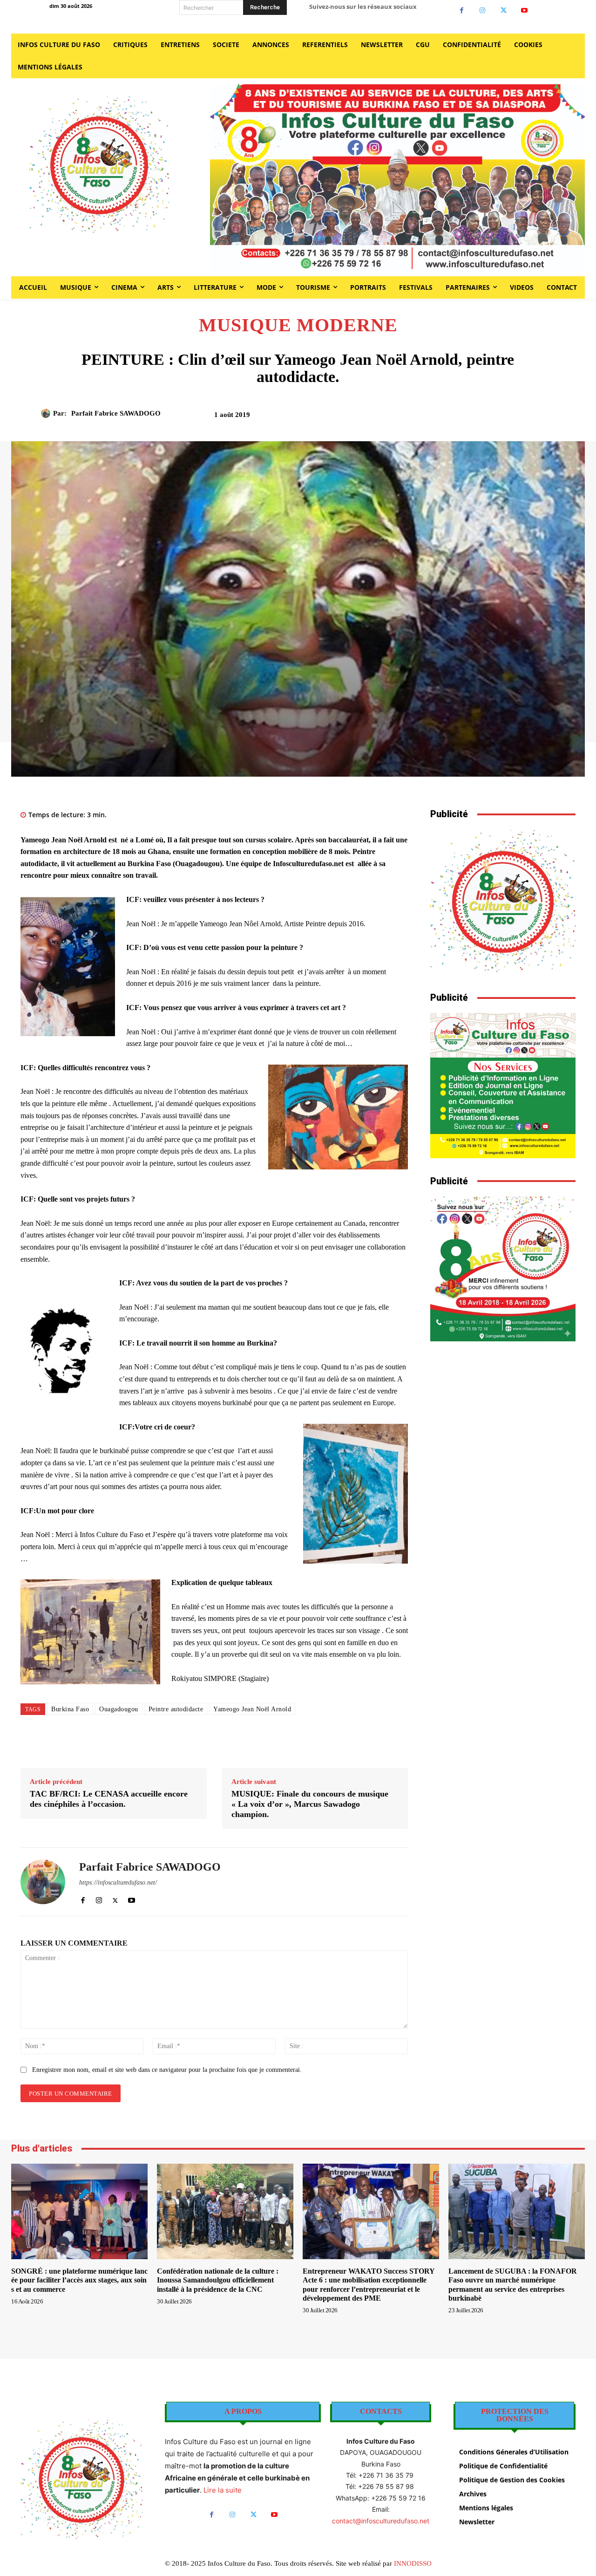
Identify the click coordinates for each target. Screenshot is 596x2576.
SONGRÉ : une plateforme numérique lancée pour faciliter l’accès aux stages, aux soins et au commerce (79, 2280)
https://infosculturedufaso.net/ (118, 1882)
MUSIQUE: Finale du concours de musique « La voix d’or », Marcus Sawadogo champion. (310, 1804)
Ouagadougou (119, 1709)
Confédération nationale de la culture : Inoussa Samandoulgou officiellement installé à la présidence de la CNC (218, 2280)
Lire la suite (223, 2490)
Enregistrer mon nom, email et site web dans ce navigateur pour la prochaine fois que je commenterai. (167, 2070)
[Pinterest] (474, 418)
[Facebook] (462, 10)
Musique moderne (298, 325)
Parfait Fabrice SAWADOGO (116, 413)
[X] (504, 10)
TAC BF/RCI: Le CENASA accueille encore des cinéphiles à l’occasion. (109, 1799)
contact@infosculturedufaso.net (381, 2521)
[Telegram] (538, 418)
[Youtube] (525, 10)
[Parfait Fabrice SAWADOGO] (47, 413)
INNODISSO (413, 2563)
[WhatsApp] (495, 418)
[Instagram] (483, 10)
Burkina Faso (70, 1709)
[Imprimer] (517, 418)
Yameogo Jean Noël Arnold (252, 1709)
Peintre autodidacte (176, 1709)
